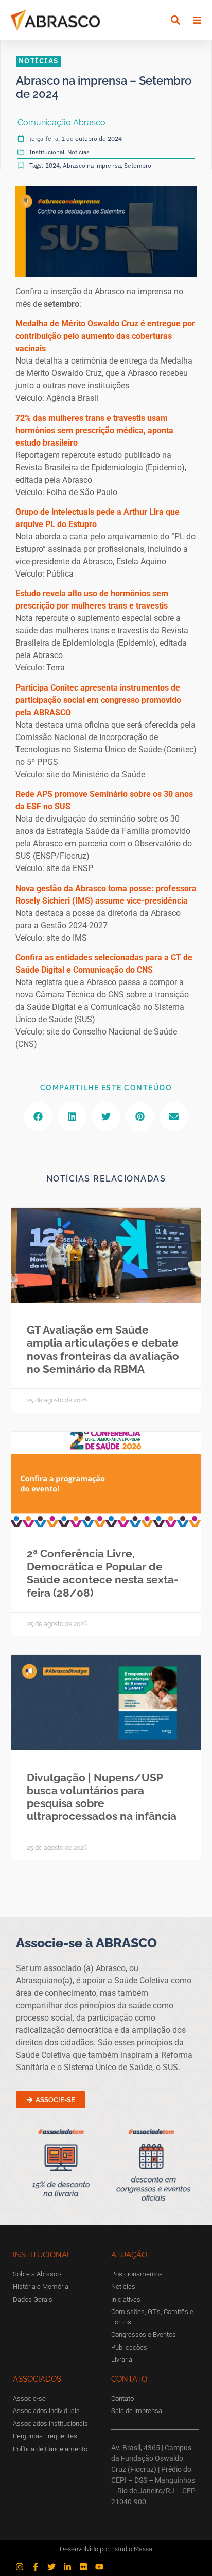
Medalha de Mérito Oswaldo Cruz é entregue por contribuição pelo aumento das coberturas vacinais (105, 336)
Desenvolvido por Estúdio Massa (106, 2549)
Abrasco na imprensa (92, 165)
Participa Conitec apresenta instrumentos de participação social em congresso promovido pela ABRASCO (98, 700)
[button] (176, 20)
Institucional (47, 152)
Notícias (78, 152)
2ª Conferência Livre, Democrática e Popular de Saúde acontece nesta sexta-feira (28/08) (103, 1573)
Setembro (138, 165)
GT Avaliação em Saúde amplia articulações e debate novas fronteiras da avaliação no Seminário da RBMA (103, 1349)
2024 (52, 165)
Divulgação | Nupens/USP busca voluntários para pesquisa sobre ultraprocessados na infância (102, 1797)
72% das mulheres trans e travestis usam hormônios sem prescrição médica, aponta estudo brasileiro (94, 430)
